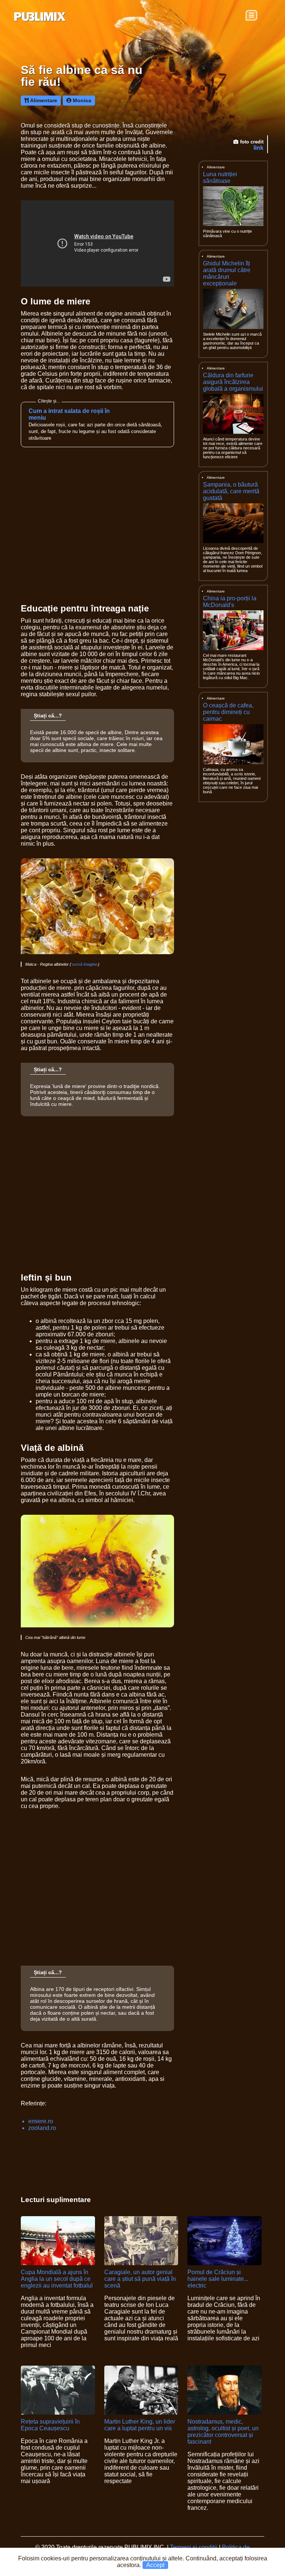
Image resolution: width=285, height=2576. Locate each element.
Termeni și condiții (194, 2547)
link (258, 148)
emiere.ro (41, 2121)
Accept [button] (155, 2565)
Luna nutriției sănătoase (220, 177)
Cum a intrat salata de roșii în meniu (69, 414)
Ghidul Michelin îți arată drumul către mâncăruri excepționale (227, 273)
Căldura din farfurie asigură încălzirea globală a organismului (233, 382)
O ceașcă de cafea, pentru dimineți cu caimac (228, 712)
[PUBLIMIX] (40, 17)
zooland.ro (42, 2128)
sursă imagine (85, 964)
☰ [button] (251, 15)
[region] (231, 868)
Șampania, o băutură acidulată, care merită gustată (231, 491)
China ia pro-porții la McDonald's (230, 602)
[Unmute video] (97, 243)
